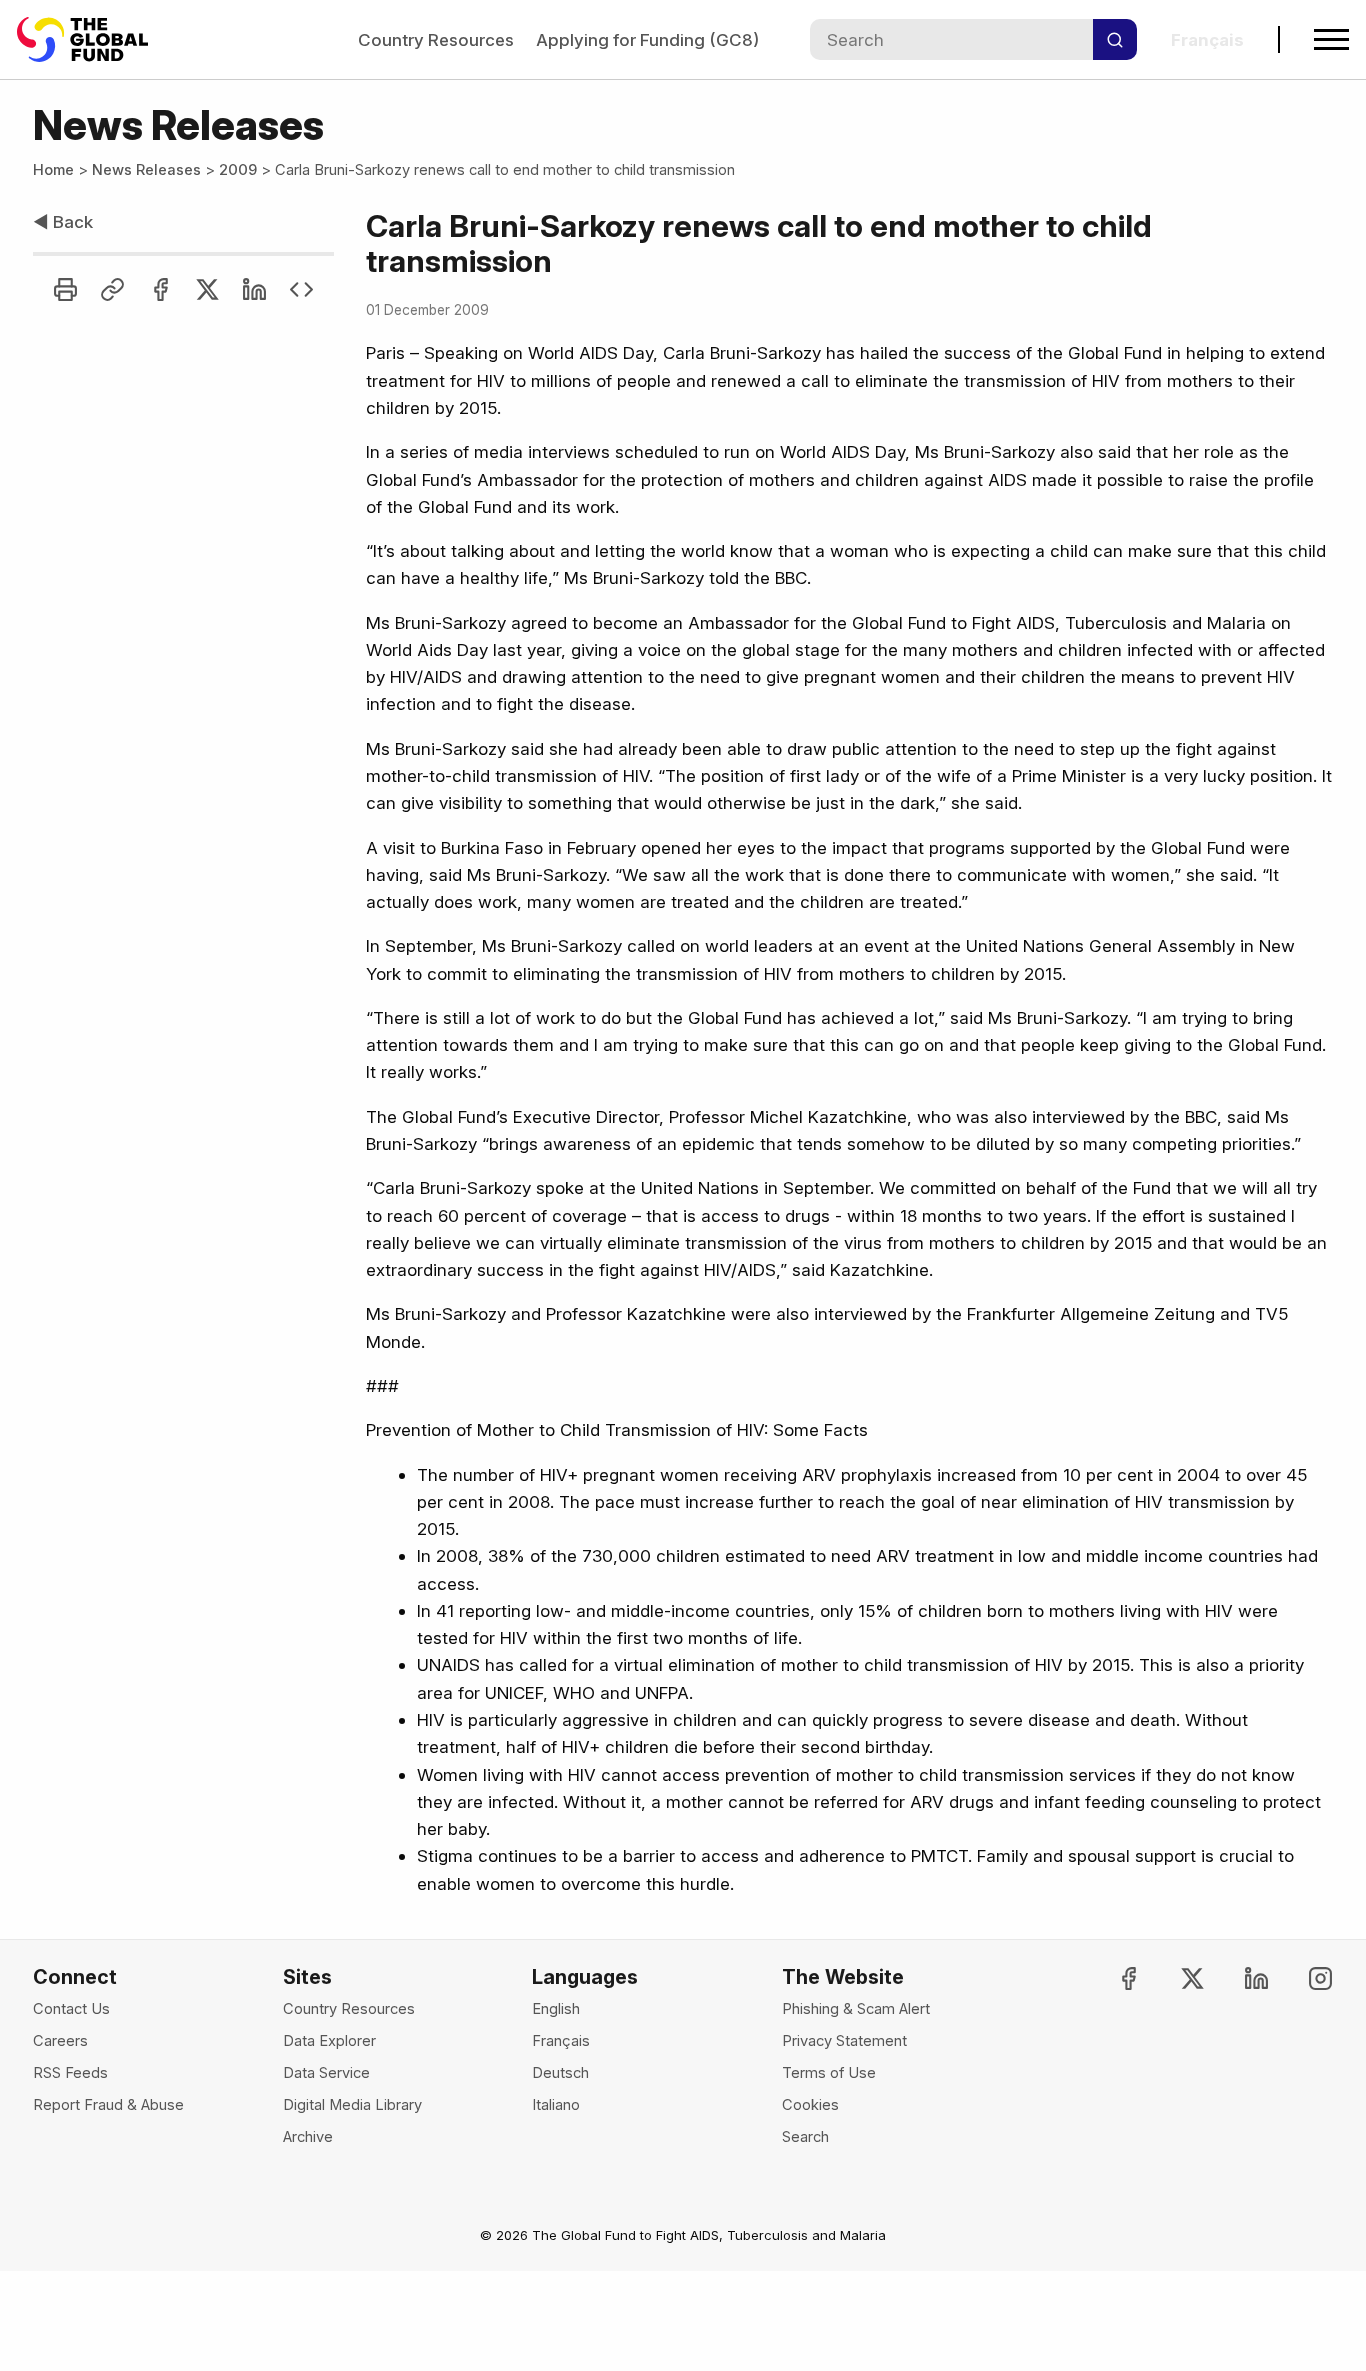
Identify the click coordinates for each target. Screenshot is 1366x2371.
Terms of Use (829, 2073)
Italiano (556, 2105)
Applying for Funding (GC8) (647, 39)
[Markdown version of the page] (301, 289)
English (556, 2009)
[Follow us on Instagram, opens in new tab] (1303, 1978)
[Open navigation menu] (1331, 39)
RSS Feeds (70, 2073)
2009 (238, 170)
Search (805, 2137)
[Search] (1115, 40)
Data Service (326, 2073)
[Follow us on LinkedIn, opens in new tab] (1239, 1978)
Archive (308, 2137)
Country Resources (436, 39)
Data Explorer (329, 2041)
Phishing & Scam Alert (856, 2009)
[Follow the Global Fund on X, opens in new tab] (1175, 1978)
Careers (60, 2041)
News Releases (146, 170)
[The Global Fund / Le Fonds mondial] (92, 39)
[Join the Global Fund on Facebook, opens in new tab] (1111, 1978)
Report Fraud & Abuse (108, 2105)
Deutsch (560, 2073)
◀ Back (63, 221)
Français (561, 2041)
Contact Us (71, 2009)
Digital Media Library (352, 2105)
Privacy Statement (844, 2041)
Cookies (810, 2105)
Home (53, 170)
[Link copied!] (112, 289)
